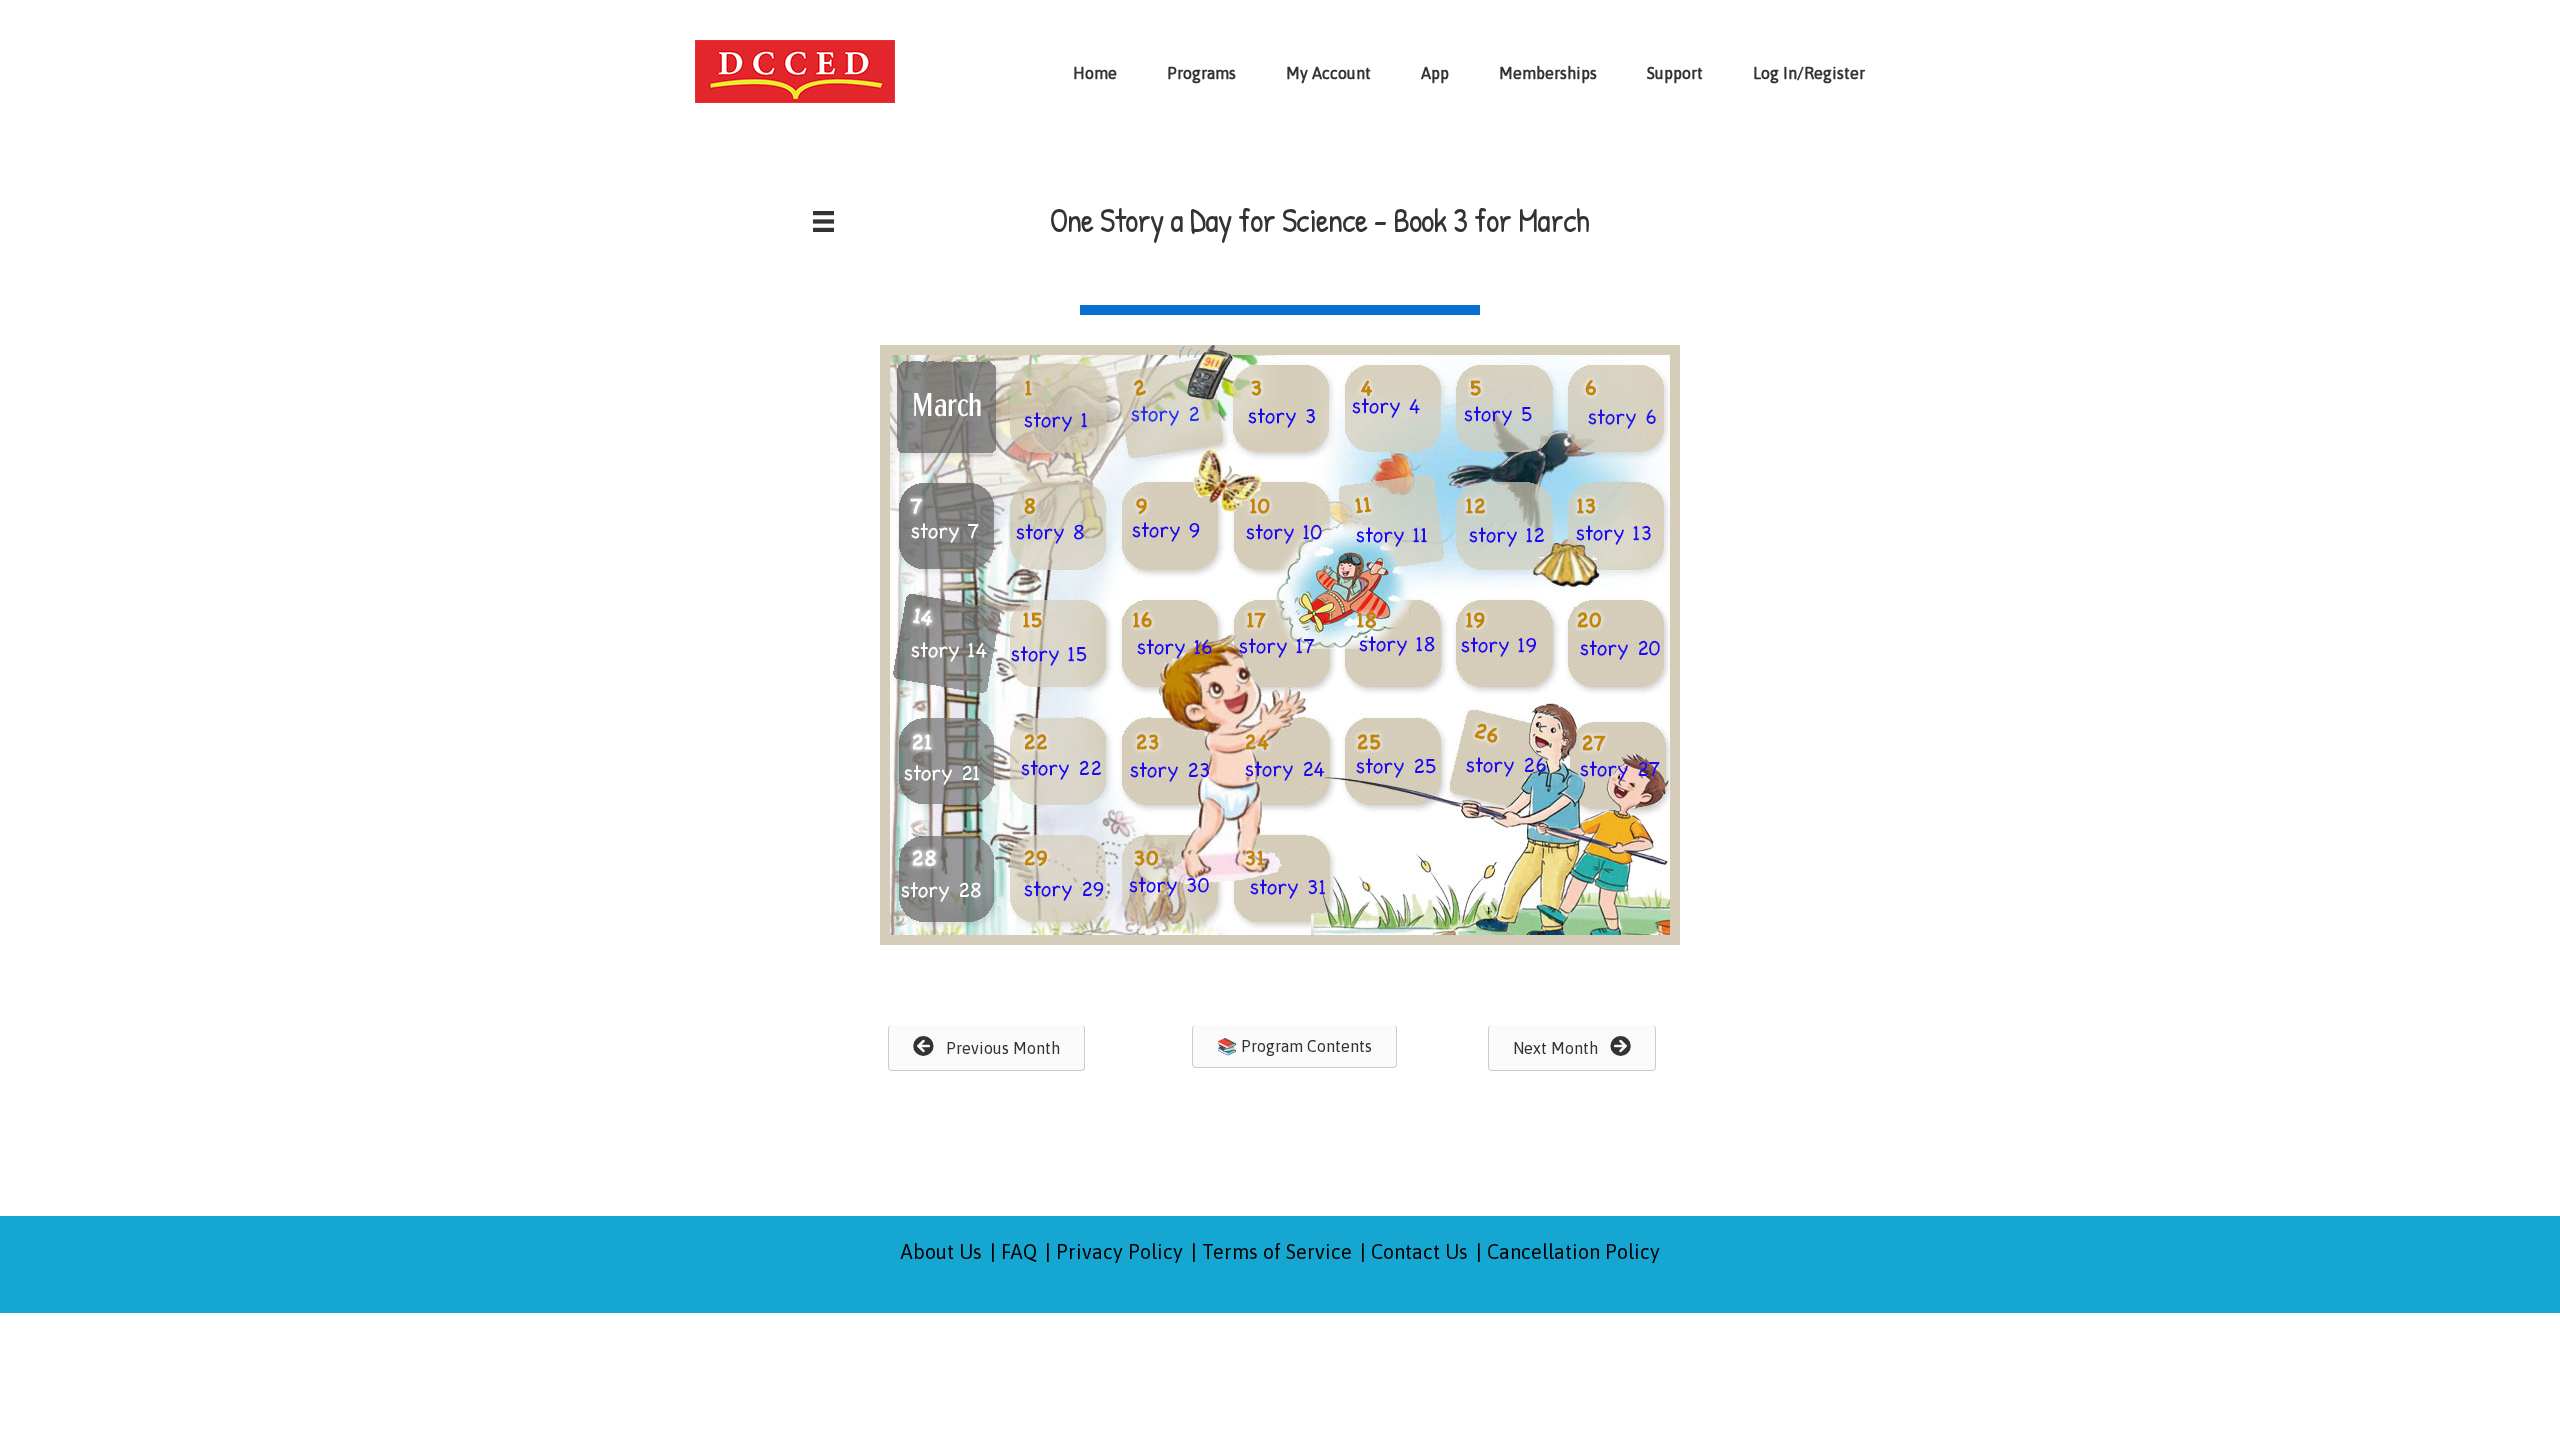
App (1435, 73)
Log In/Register (1809, 73)
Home (1095, 73)
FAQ (1019, 1251)
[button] (986, 1048)
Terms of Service (1277, 1251)
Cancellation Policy (1573, 1251)
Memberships (1548, 73)
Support (1675, 73)
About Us (941, 1251)
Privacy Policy (1119, 1251)
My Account (1328, 73)
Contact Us (1419, 1251)
